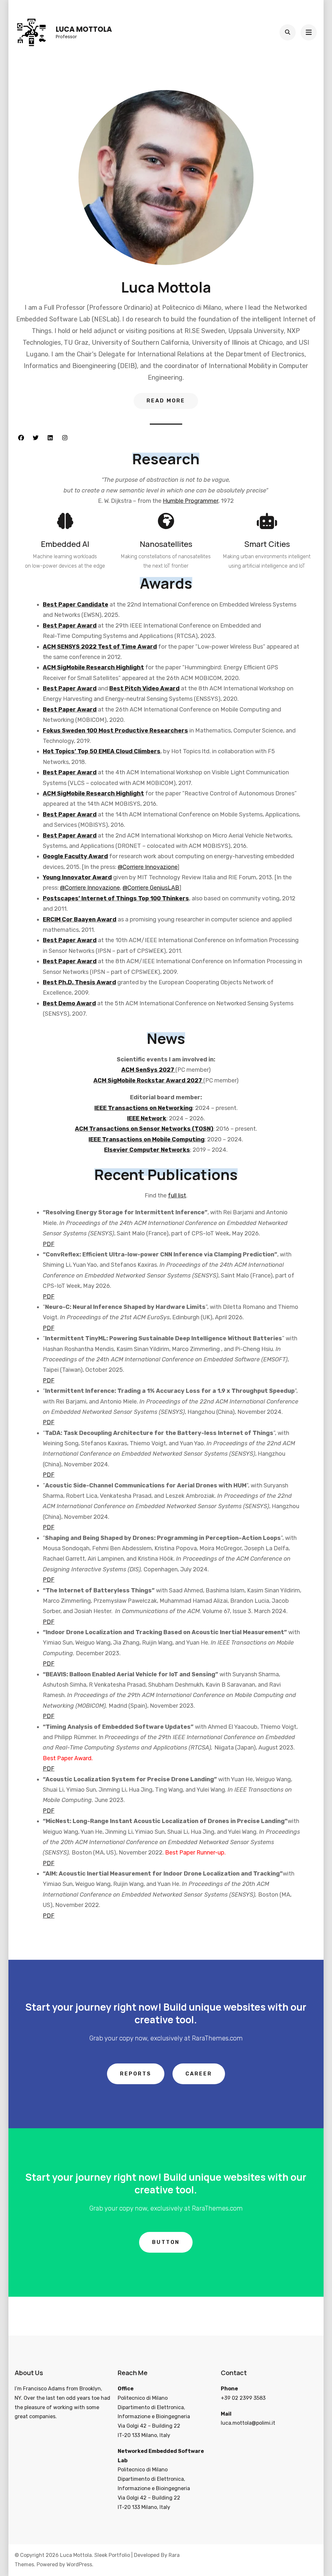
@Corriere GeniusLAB (151, 888)
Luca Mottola (84, 29)
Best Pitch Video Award (144, 688)
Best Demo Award (69, 1003)
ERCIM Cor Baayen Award (80, 919)
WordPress (79, 2564)
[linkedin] (50, 438)
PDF (49, 1244)
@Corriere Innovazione (148, 867)
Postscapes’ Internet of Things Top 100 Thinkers (116, 898)
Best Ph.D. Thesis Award (79, 982)
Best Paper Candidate (76, 605)
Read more (166, 401)
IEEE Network (147, 1118)
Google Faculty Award (75, 856)
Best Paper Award (70, 626)
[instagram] (65, 438)
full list (177, 1196)
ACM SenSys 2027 (148, 1070)
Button (166, 2242)
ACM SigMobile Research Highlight (93, 667)
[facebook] (21, 438)
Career (199, 2074)
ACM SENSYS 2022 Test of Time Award (100, 647)
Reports (136, 2074)
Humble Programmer (190, 501)
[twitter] (36, 438)
